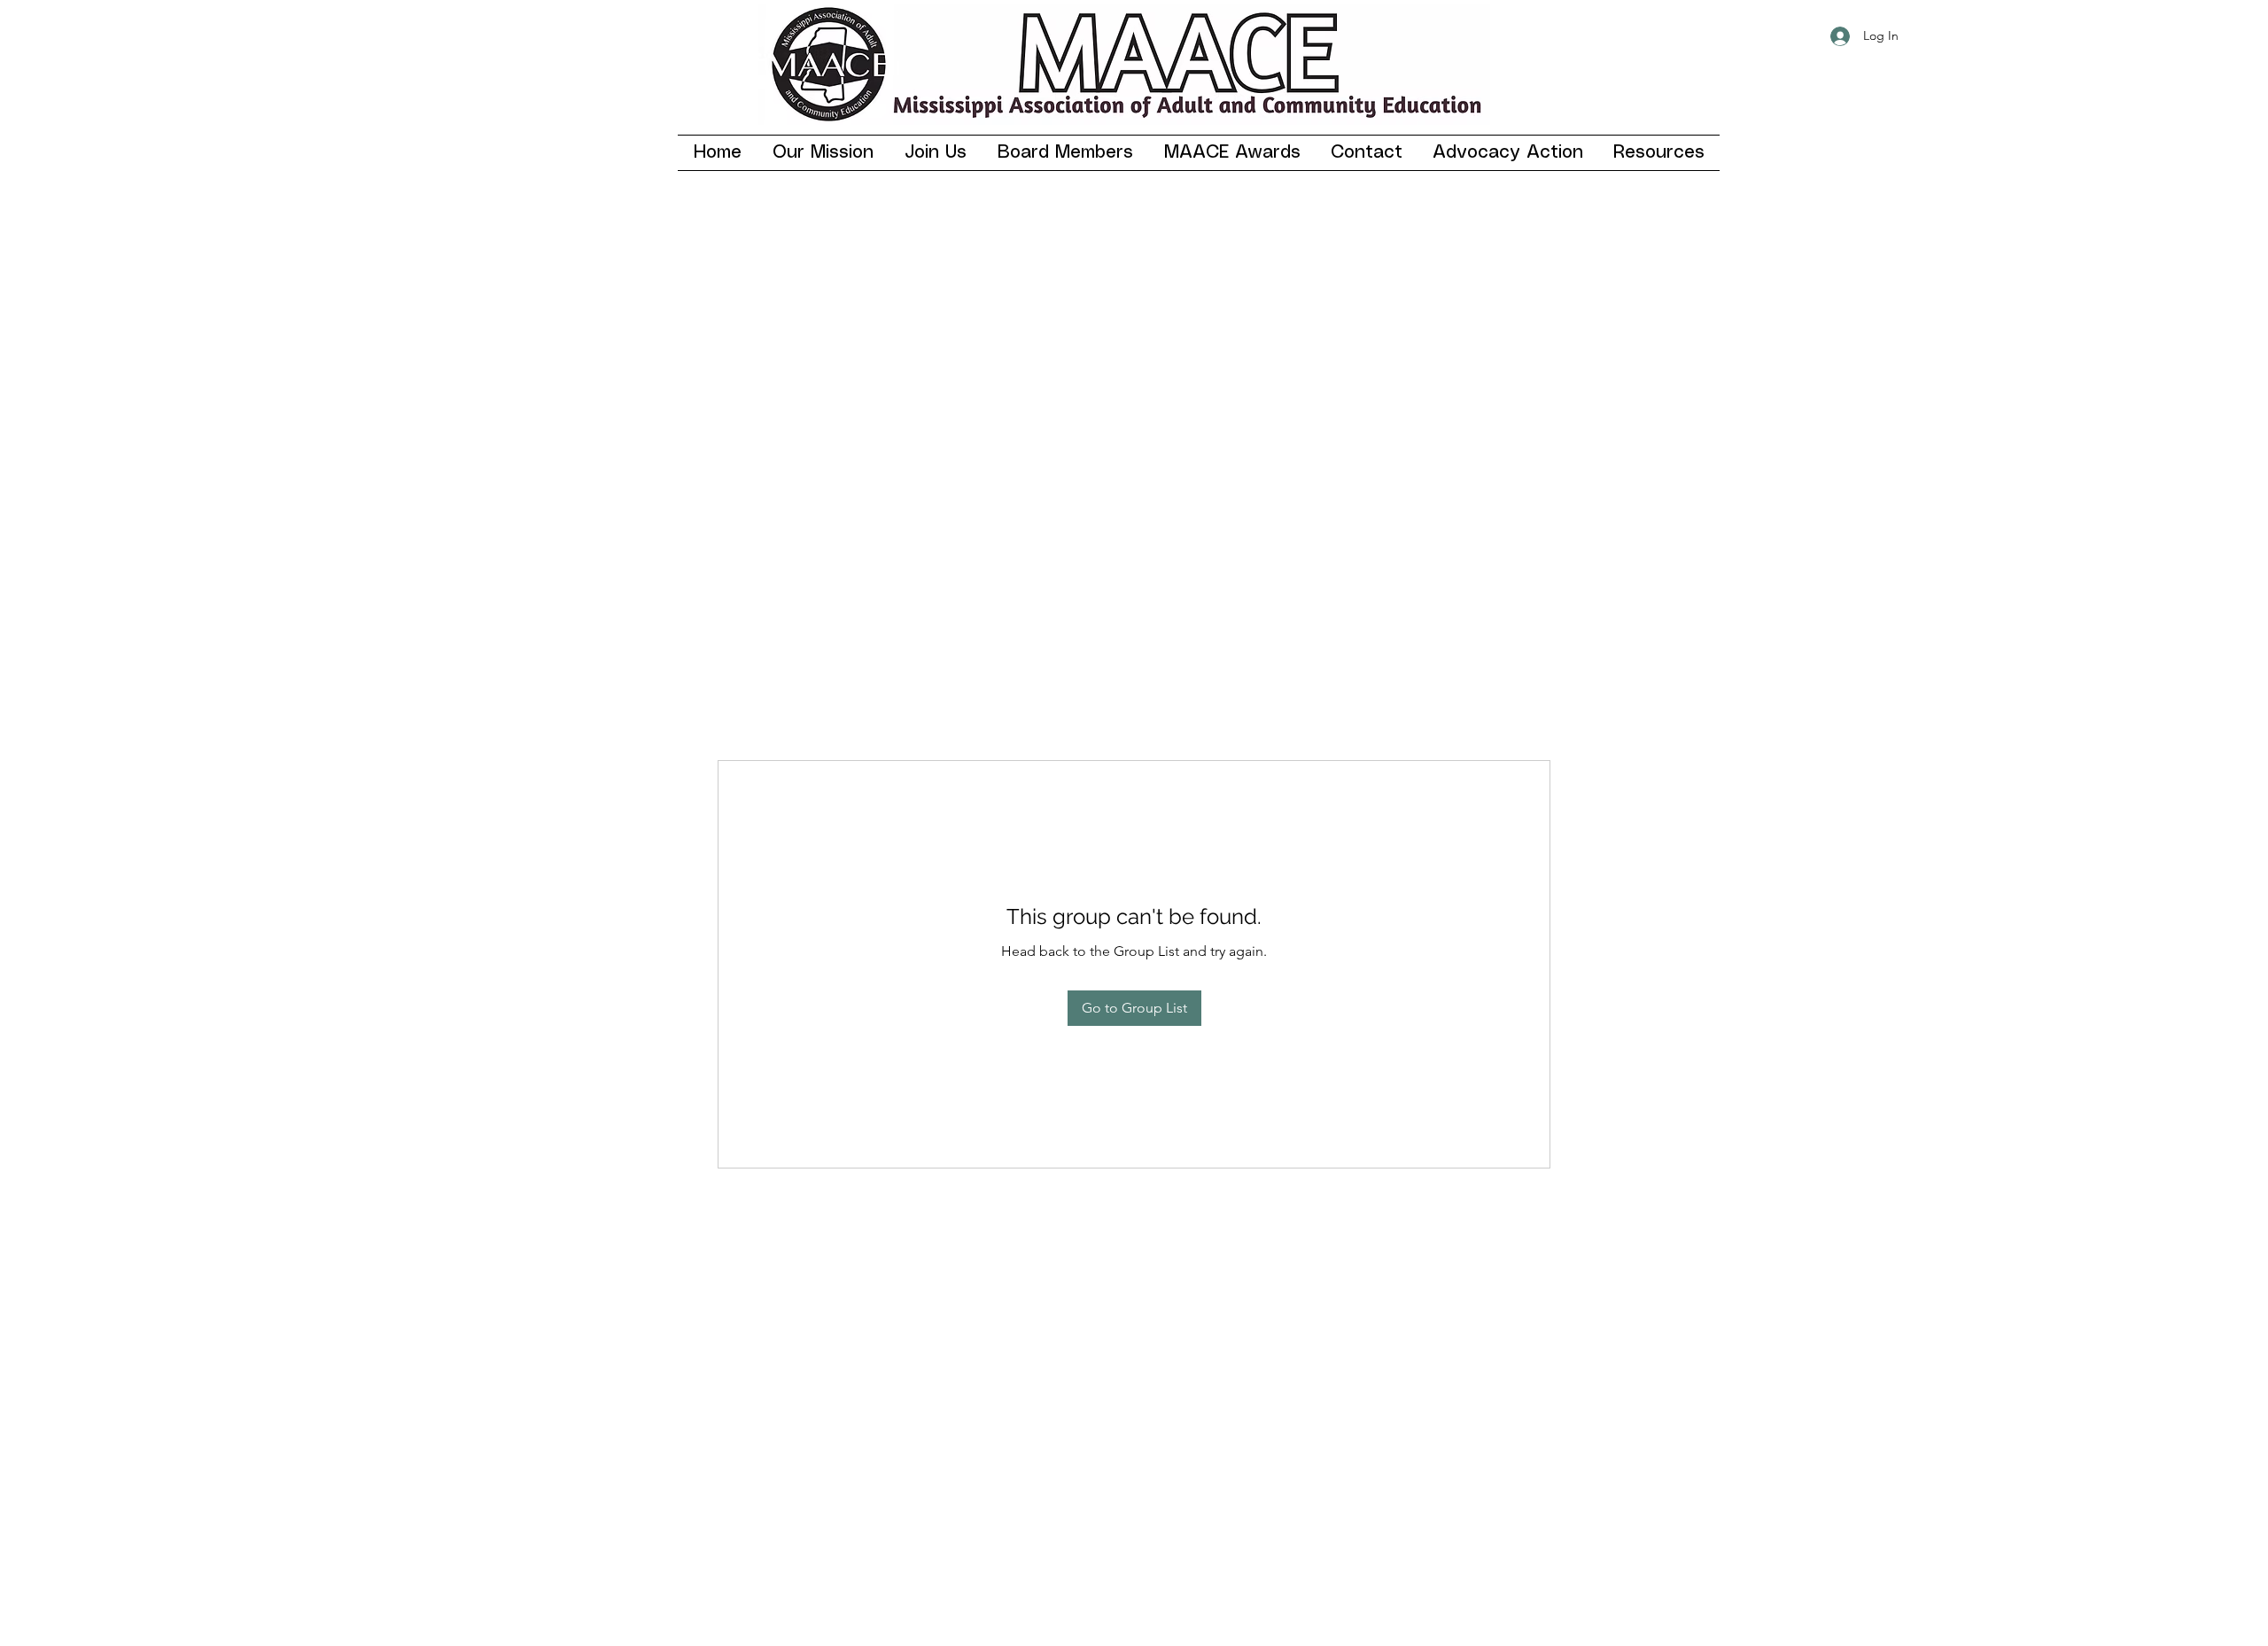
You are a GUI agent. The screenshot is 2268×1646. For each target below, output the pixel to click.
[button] (935, 153)
